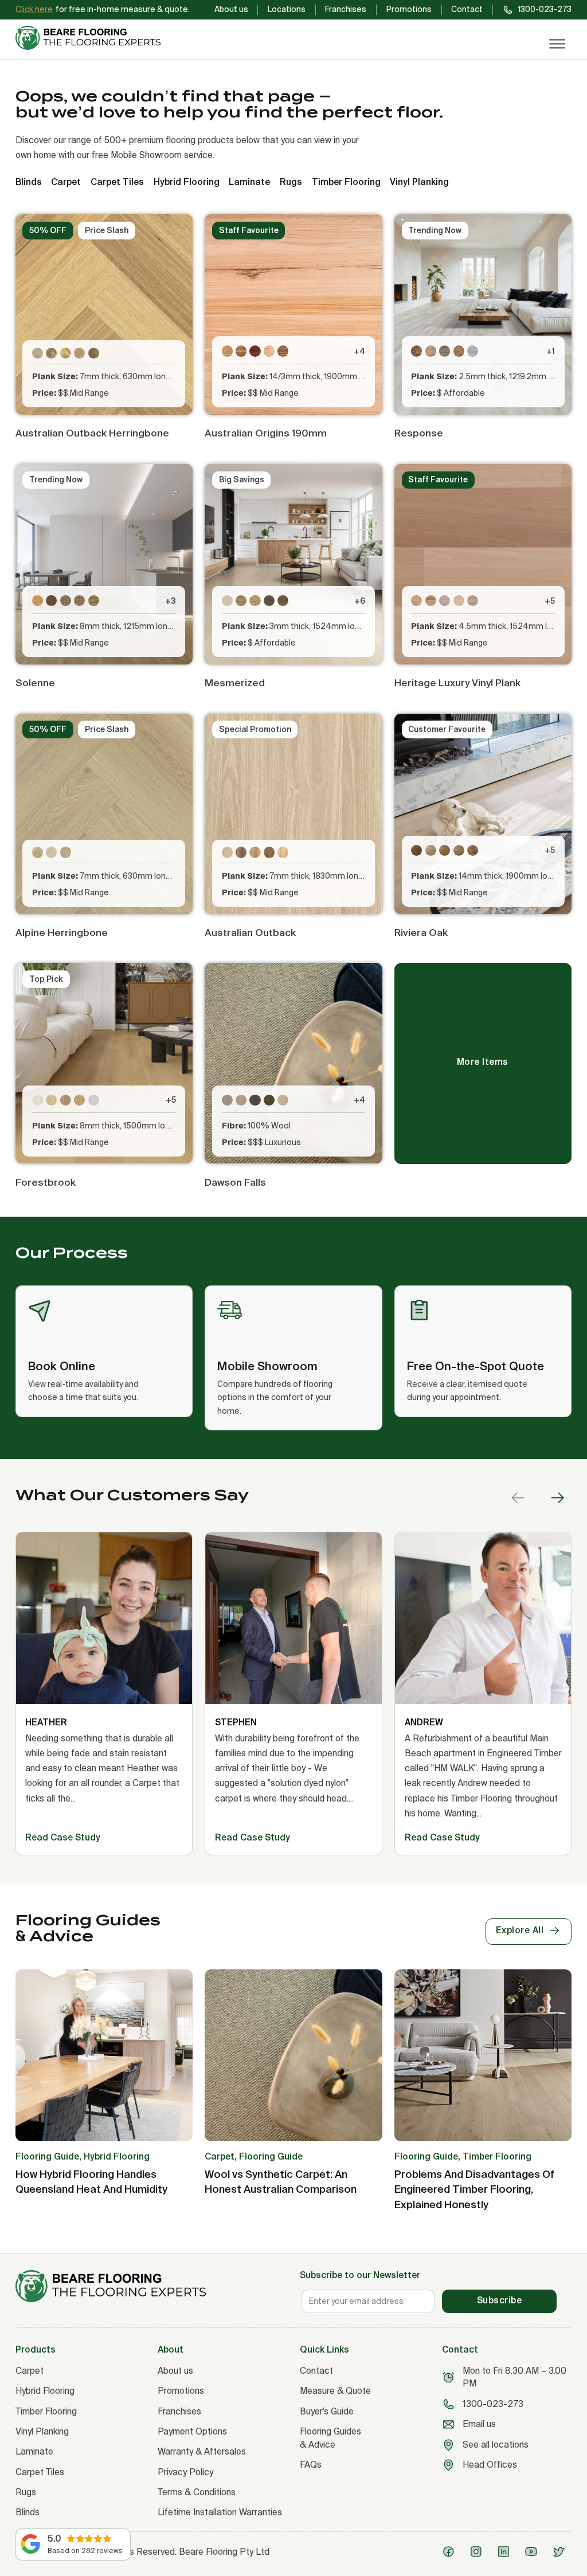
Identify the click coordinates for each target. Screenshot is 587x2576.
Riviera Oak (421, 932)
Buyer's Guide (327, 2411)
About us (231, 9)
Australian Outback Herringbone (92, 433)
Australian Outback (250, 932)
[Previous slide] (518, 1498)
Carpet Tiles (40, 2472)
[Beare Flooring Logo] (93, 38)
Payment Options (192, 2431)
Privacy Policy (185, 2472)
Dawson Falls (235, 1182)
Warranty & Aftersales (202, 2451)
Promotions (409, 9)
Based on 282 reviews (85, 2551)
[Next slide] (557, 1498)
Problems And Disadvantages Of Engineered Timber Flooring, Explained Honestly (474, 2189)
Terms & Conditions (197, 2492)
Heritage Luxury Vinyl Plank (457, 683)
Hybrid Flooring (45, 2391)
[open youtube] (533, 2552)
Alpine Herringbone (62, 932)
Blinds (28, 2512)
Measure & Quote (335, 2391)
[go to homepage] (152, 2286)
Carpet (30, 2371)
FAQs (311, 2465)
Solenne (35, 683)
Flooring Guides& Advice (330, 2438)
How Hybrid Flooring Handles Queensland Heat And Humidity (91, 2182)
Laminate (34, 2451)
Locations (287, 9)
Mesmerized (235, 683)
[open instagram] (478, 2552)
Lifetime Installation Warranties (220, 2512)
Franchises (346, 9)
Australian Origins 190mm (266, 433)
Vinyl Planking (42, 2431)
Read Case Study (63, 1837)
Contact (467, 9)
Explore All (520, 1930)
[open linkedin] (506, 2552)
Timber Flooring (46, 2411)
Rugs (26, 2492)
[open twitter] (561, 2552)
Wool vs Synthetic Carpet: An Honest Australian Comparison (281, 2182)
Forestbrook (46, 1182)
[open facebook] (451, 2552)
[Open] (557, 44)
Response (419, 433)
